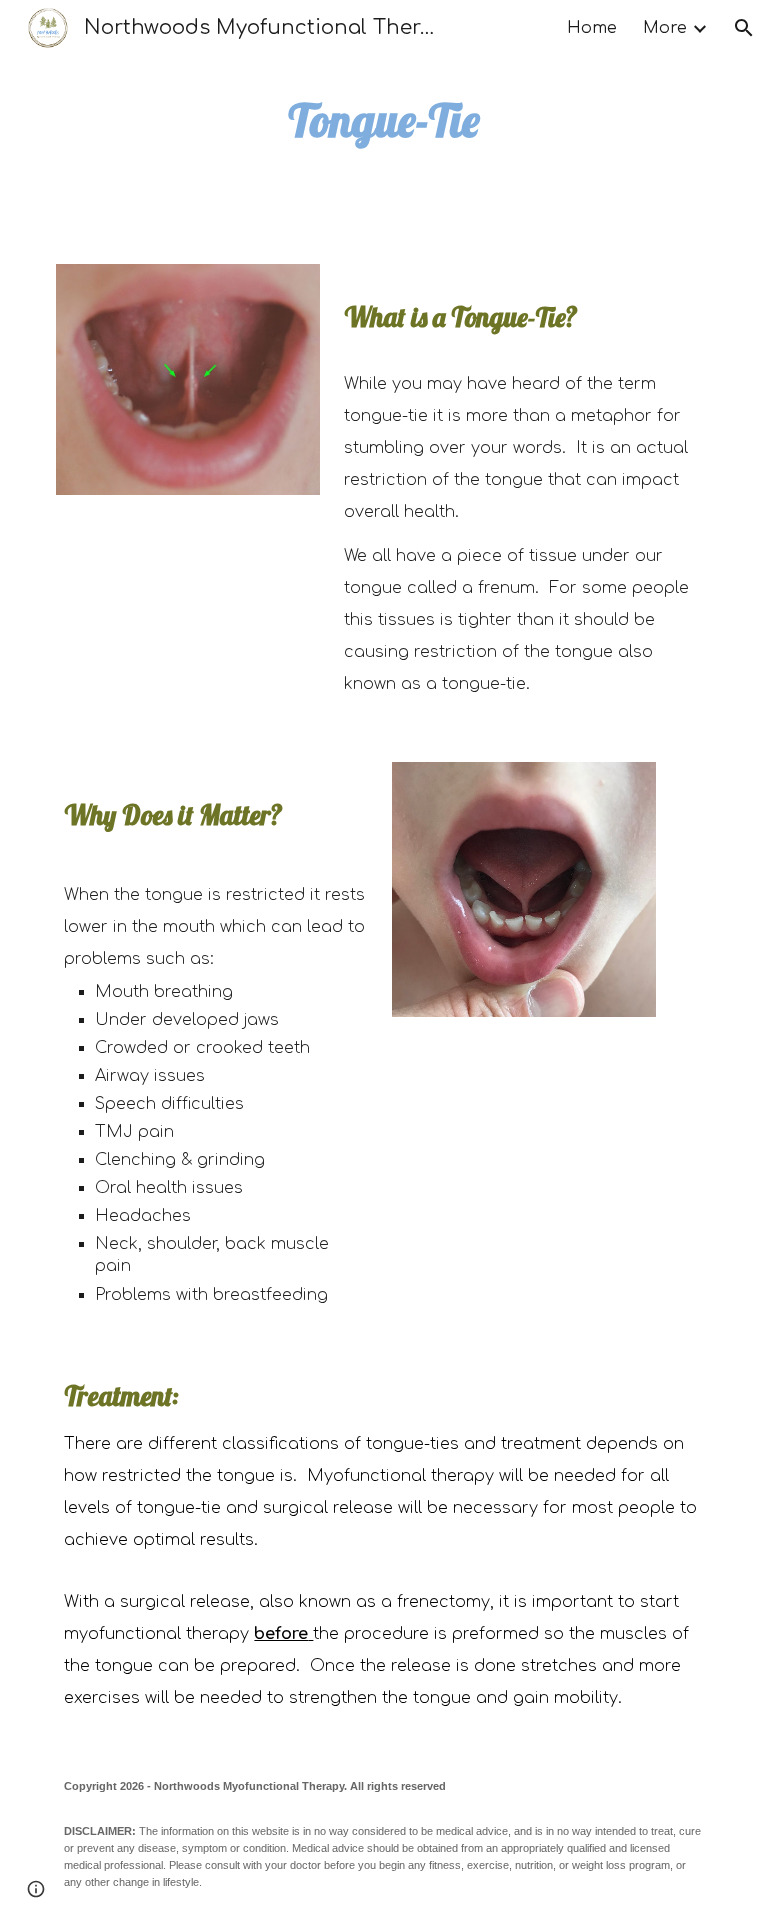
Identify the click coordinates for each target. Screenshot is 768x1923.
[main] (383, 120)
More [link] (665, 28)
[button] (744, 28)
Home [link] (592, 28)
